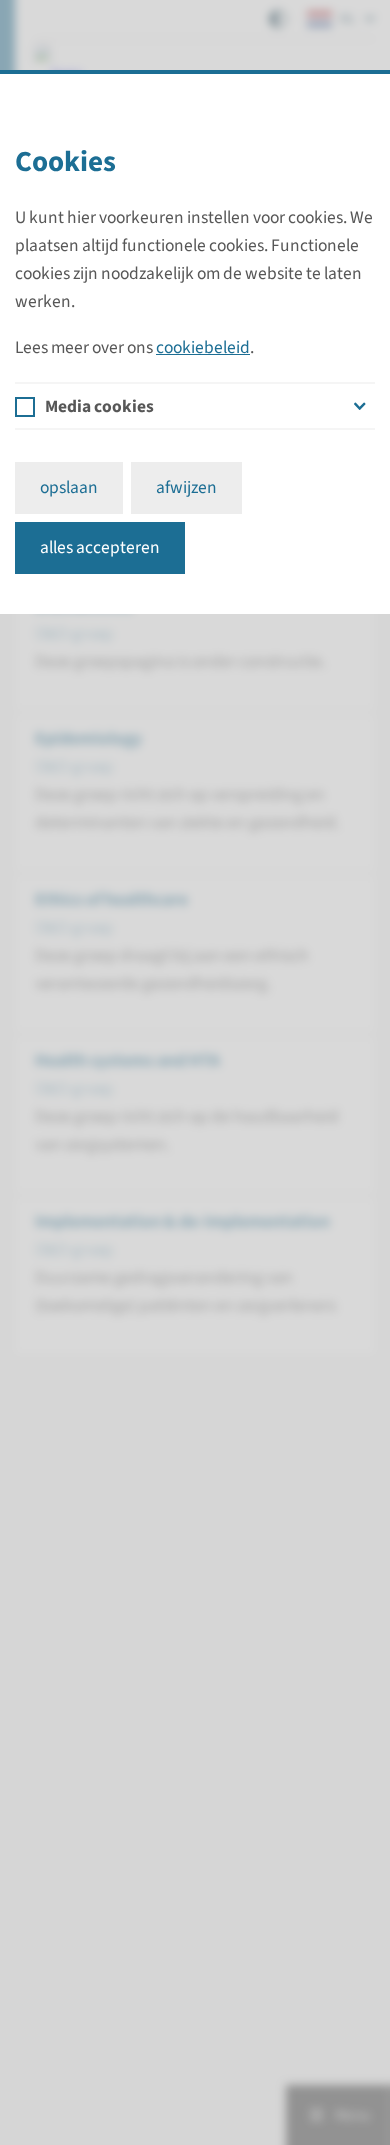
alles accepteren (100, 547)
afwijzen (186, 487)
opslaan (69, 487)
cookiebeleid (203, 347)
